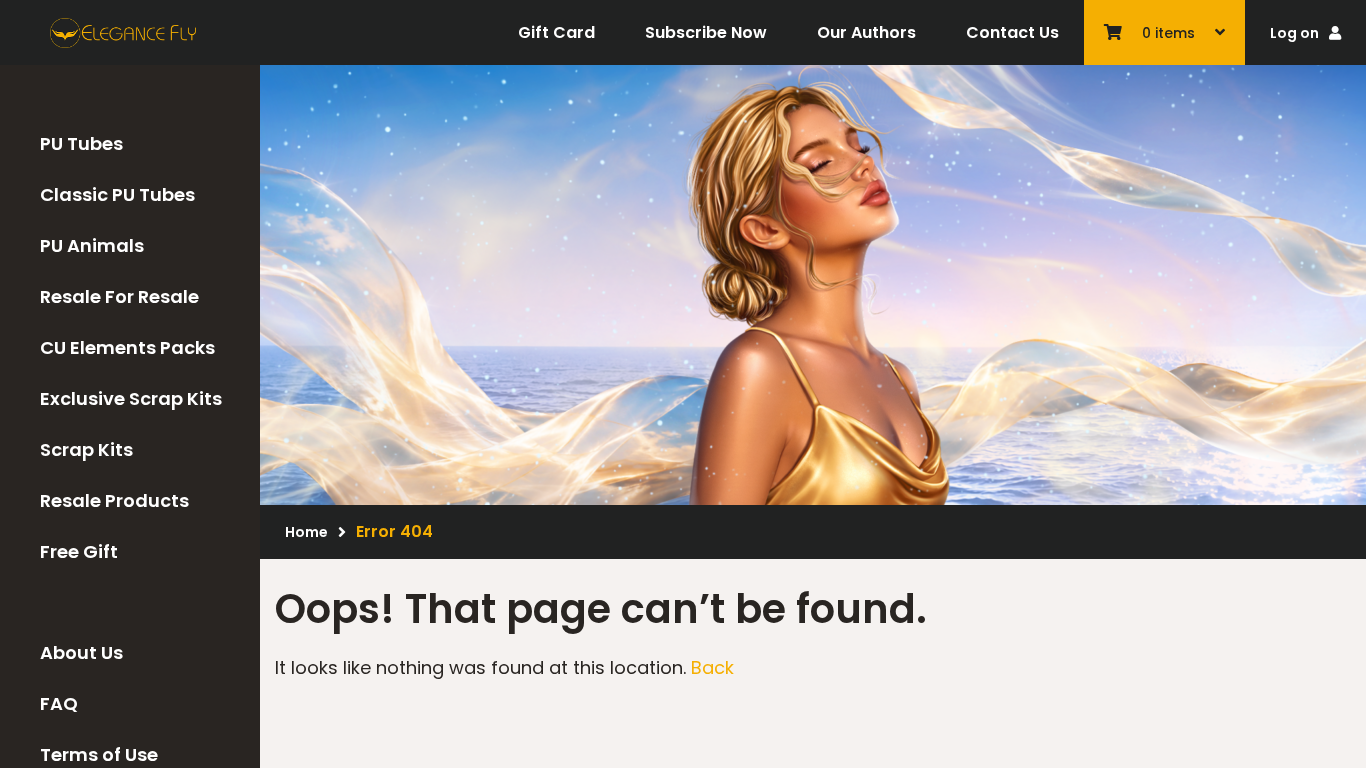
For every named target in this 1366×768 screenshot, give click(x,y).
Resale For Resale (119, 296)
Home (306, 532)
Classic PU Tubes (117, 194)
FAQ (59, 703)
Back (712, 667)
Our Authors (866, 32)
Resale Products (114, 500)
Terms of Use (99, 754)
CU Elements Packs (127, 347)
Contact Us (1012, 32)
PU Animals (92, 245)
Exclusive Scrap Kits (131, 398)
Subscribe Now (706, 32)
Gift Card (556, 32)
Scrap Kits (86, 449)
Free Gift (79, 551)
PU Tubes (81, 143)
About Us (81, 652)
